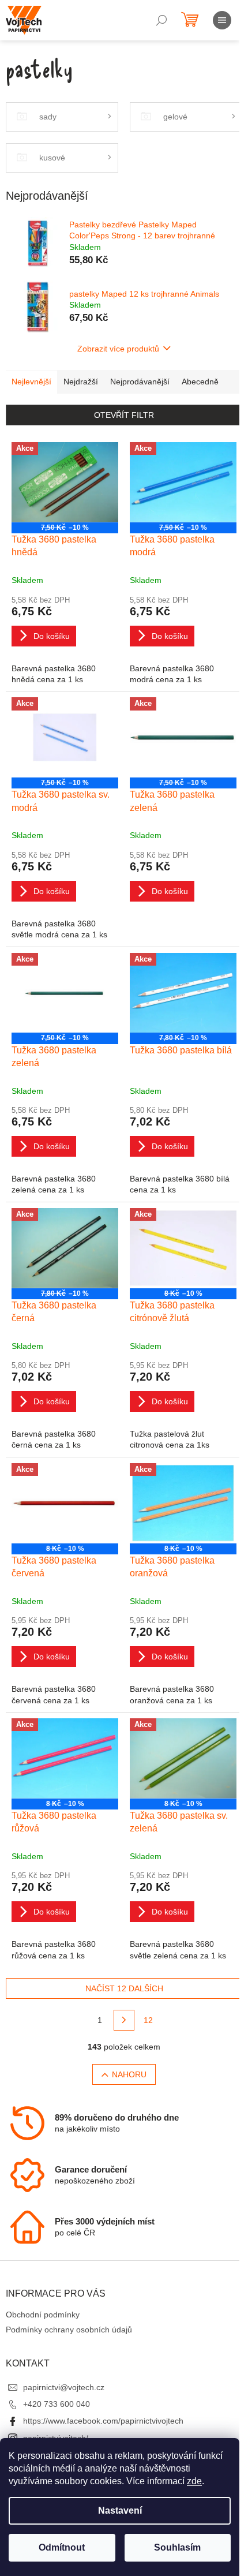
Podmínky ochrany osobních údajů (69, 2330)
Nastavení (120, 2510)
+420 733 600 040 (57, 2404)
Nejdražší (81, 382)
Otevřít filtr (124, 415)
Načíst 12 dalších (124, 1988)
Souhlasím (177, 2547)
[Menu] (222, 20)
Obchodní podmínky (43, 2315)
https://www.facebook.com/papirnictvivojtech (103, 2421)
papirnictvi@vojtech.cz (64, 2387)
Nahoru (129, 2074)
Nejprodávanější (140, 382)
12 (148, 2020)
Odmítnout (62, 2547)
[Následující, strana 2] (124, 2020)
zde (194, 2481)
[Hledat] (161, 20)
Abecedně (200, 382)
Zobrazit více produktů (118, 349)
